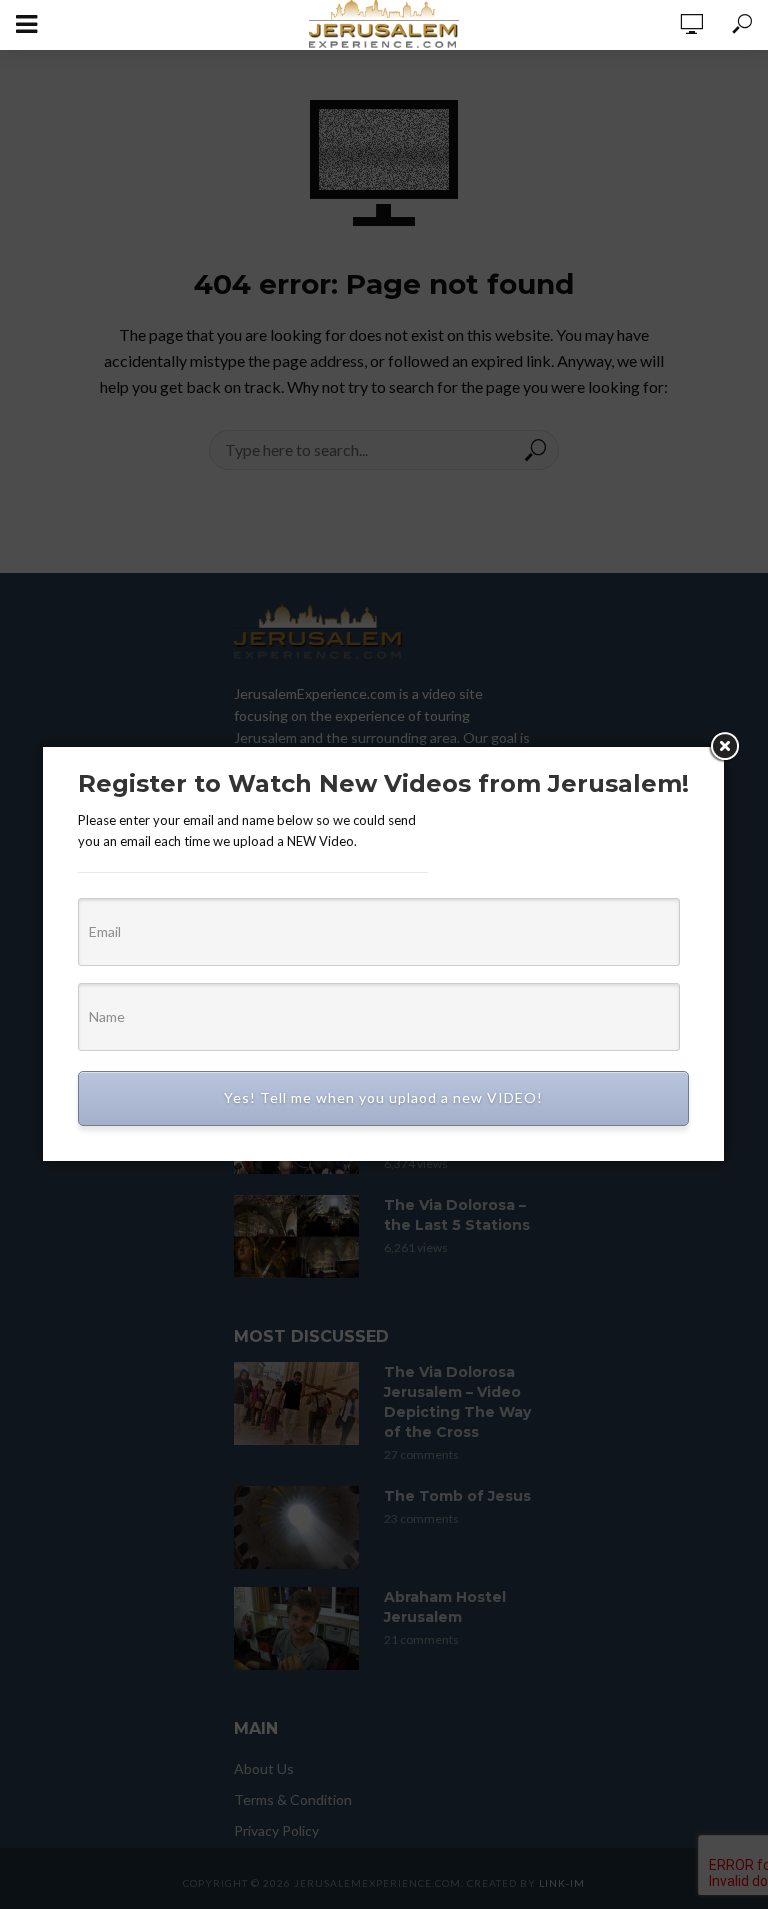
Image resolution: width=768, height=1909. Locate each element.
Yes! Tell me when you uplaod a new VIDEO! (383, 1097)
